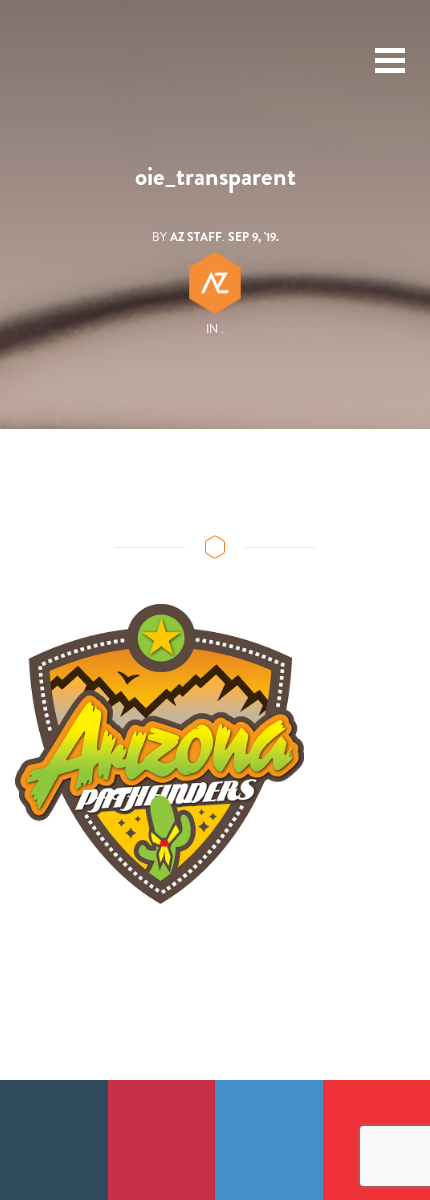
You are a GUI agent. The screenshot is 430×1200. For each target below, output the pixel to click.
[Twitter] (269, 1140)
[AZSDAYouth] (56, 61)
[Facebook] (54, 1140)
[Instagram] (162, 1140)
